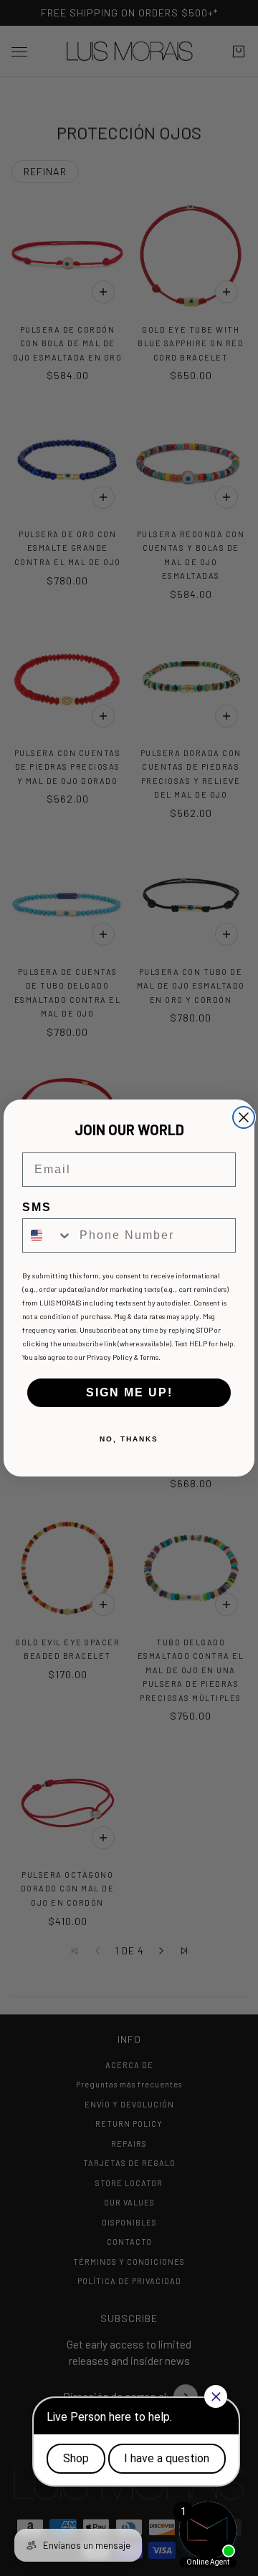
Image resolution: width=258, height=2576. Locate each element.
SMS (37, 1207)
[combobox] (48, 1235)
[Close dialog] (244, 1117)
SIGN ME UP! (129, 1392)
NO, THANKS (129, 1439)
